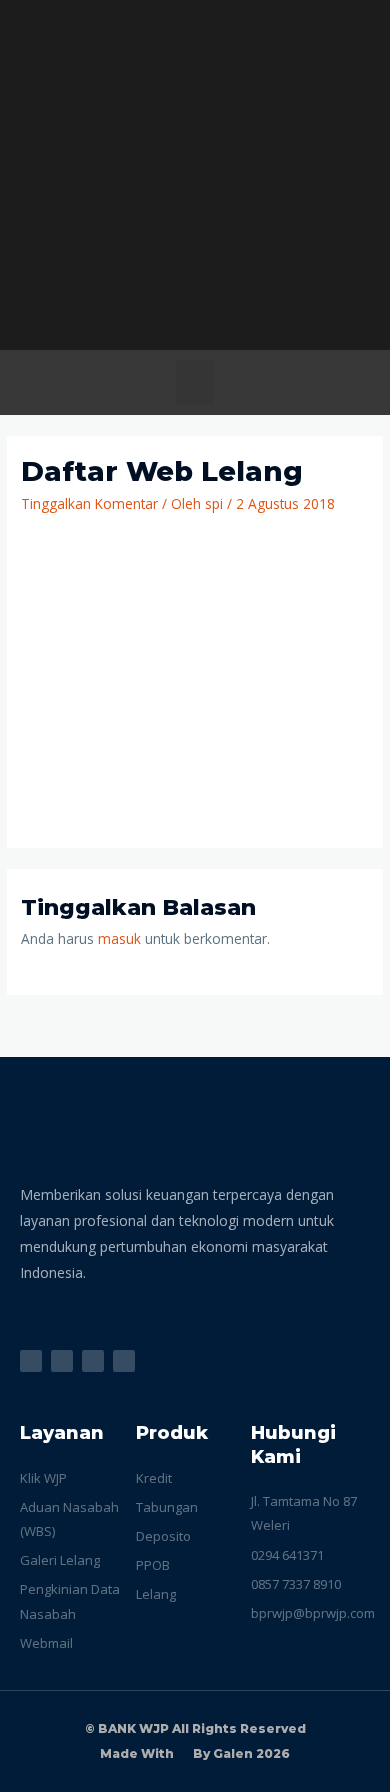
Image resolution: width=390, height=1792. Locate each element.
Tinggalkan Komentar (89, 503)
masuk (119, 938)
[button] (195, 382)
